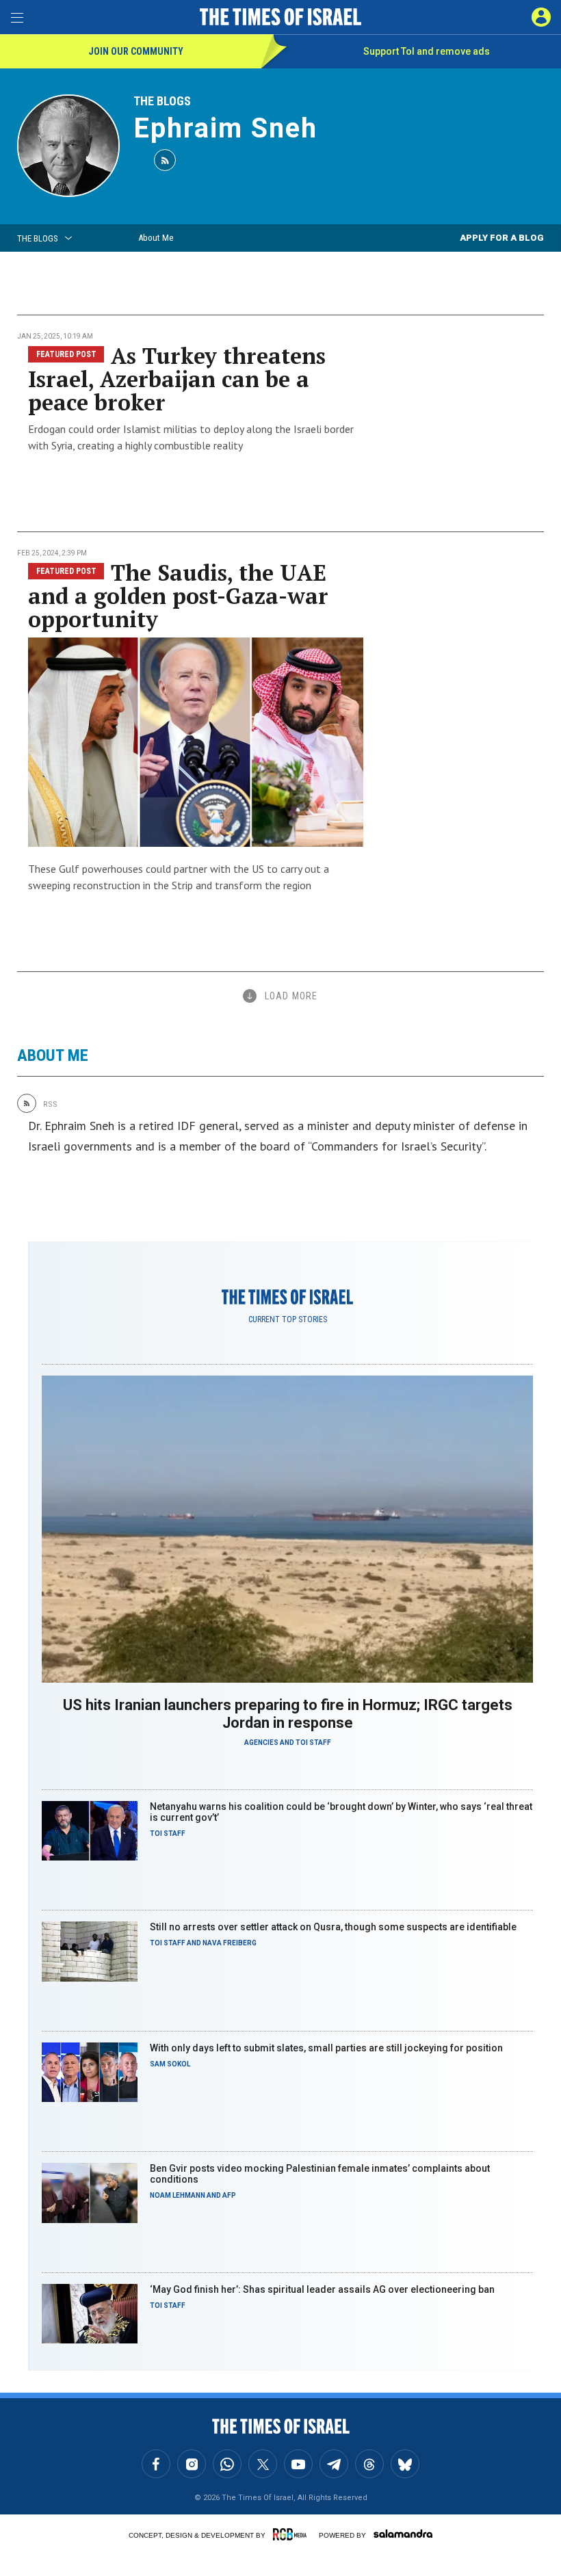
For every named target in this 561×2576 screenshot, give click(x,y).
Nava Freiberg (230, 1943)
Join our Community (136, 51)
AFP (229, 2195)
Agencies (261, 1743)
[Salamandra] (403, 2534)
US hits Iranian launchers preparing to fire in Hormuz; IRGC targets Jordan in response (288, 1714)
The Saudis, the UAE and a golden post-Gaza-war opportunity (178, 596)
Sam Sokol (170, 2064)
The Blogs (162, 101)
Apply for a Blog (502, 238)
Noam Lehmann (178, 2195)
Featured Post (66, 354)
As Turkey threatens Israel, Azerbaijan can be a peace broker (177, 379)
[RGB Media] (292, 2534)
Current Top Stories (288, 1319)
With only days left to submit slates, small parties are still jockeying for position (326, 2048)
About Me (156, 238)
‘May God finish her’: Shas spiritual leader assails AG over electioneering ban (322, 2289)
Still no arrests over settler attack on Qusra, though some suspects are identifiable (333, 1927)
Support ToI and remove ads (427, 51)
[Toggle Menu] (17, 17)
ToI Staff (313, 1743)
